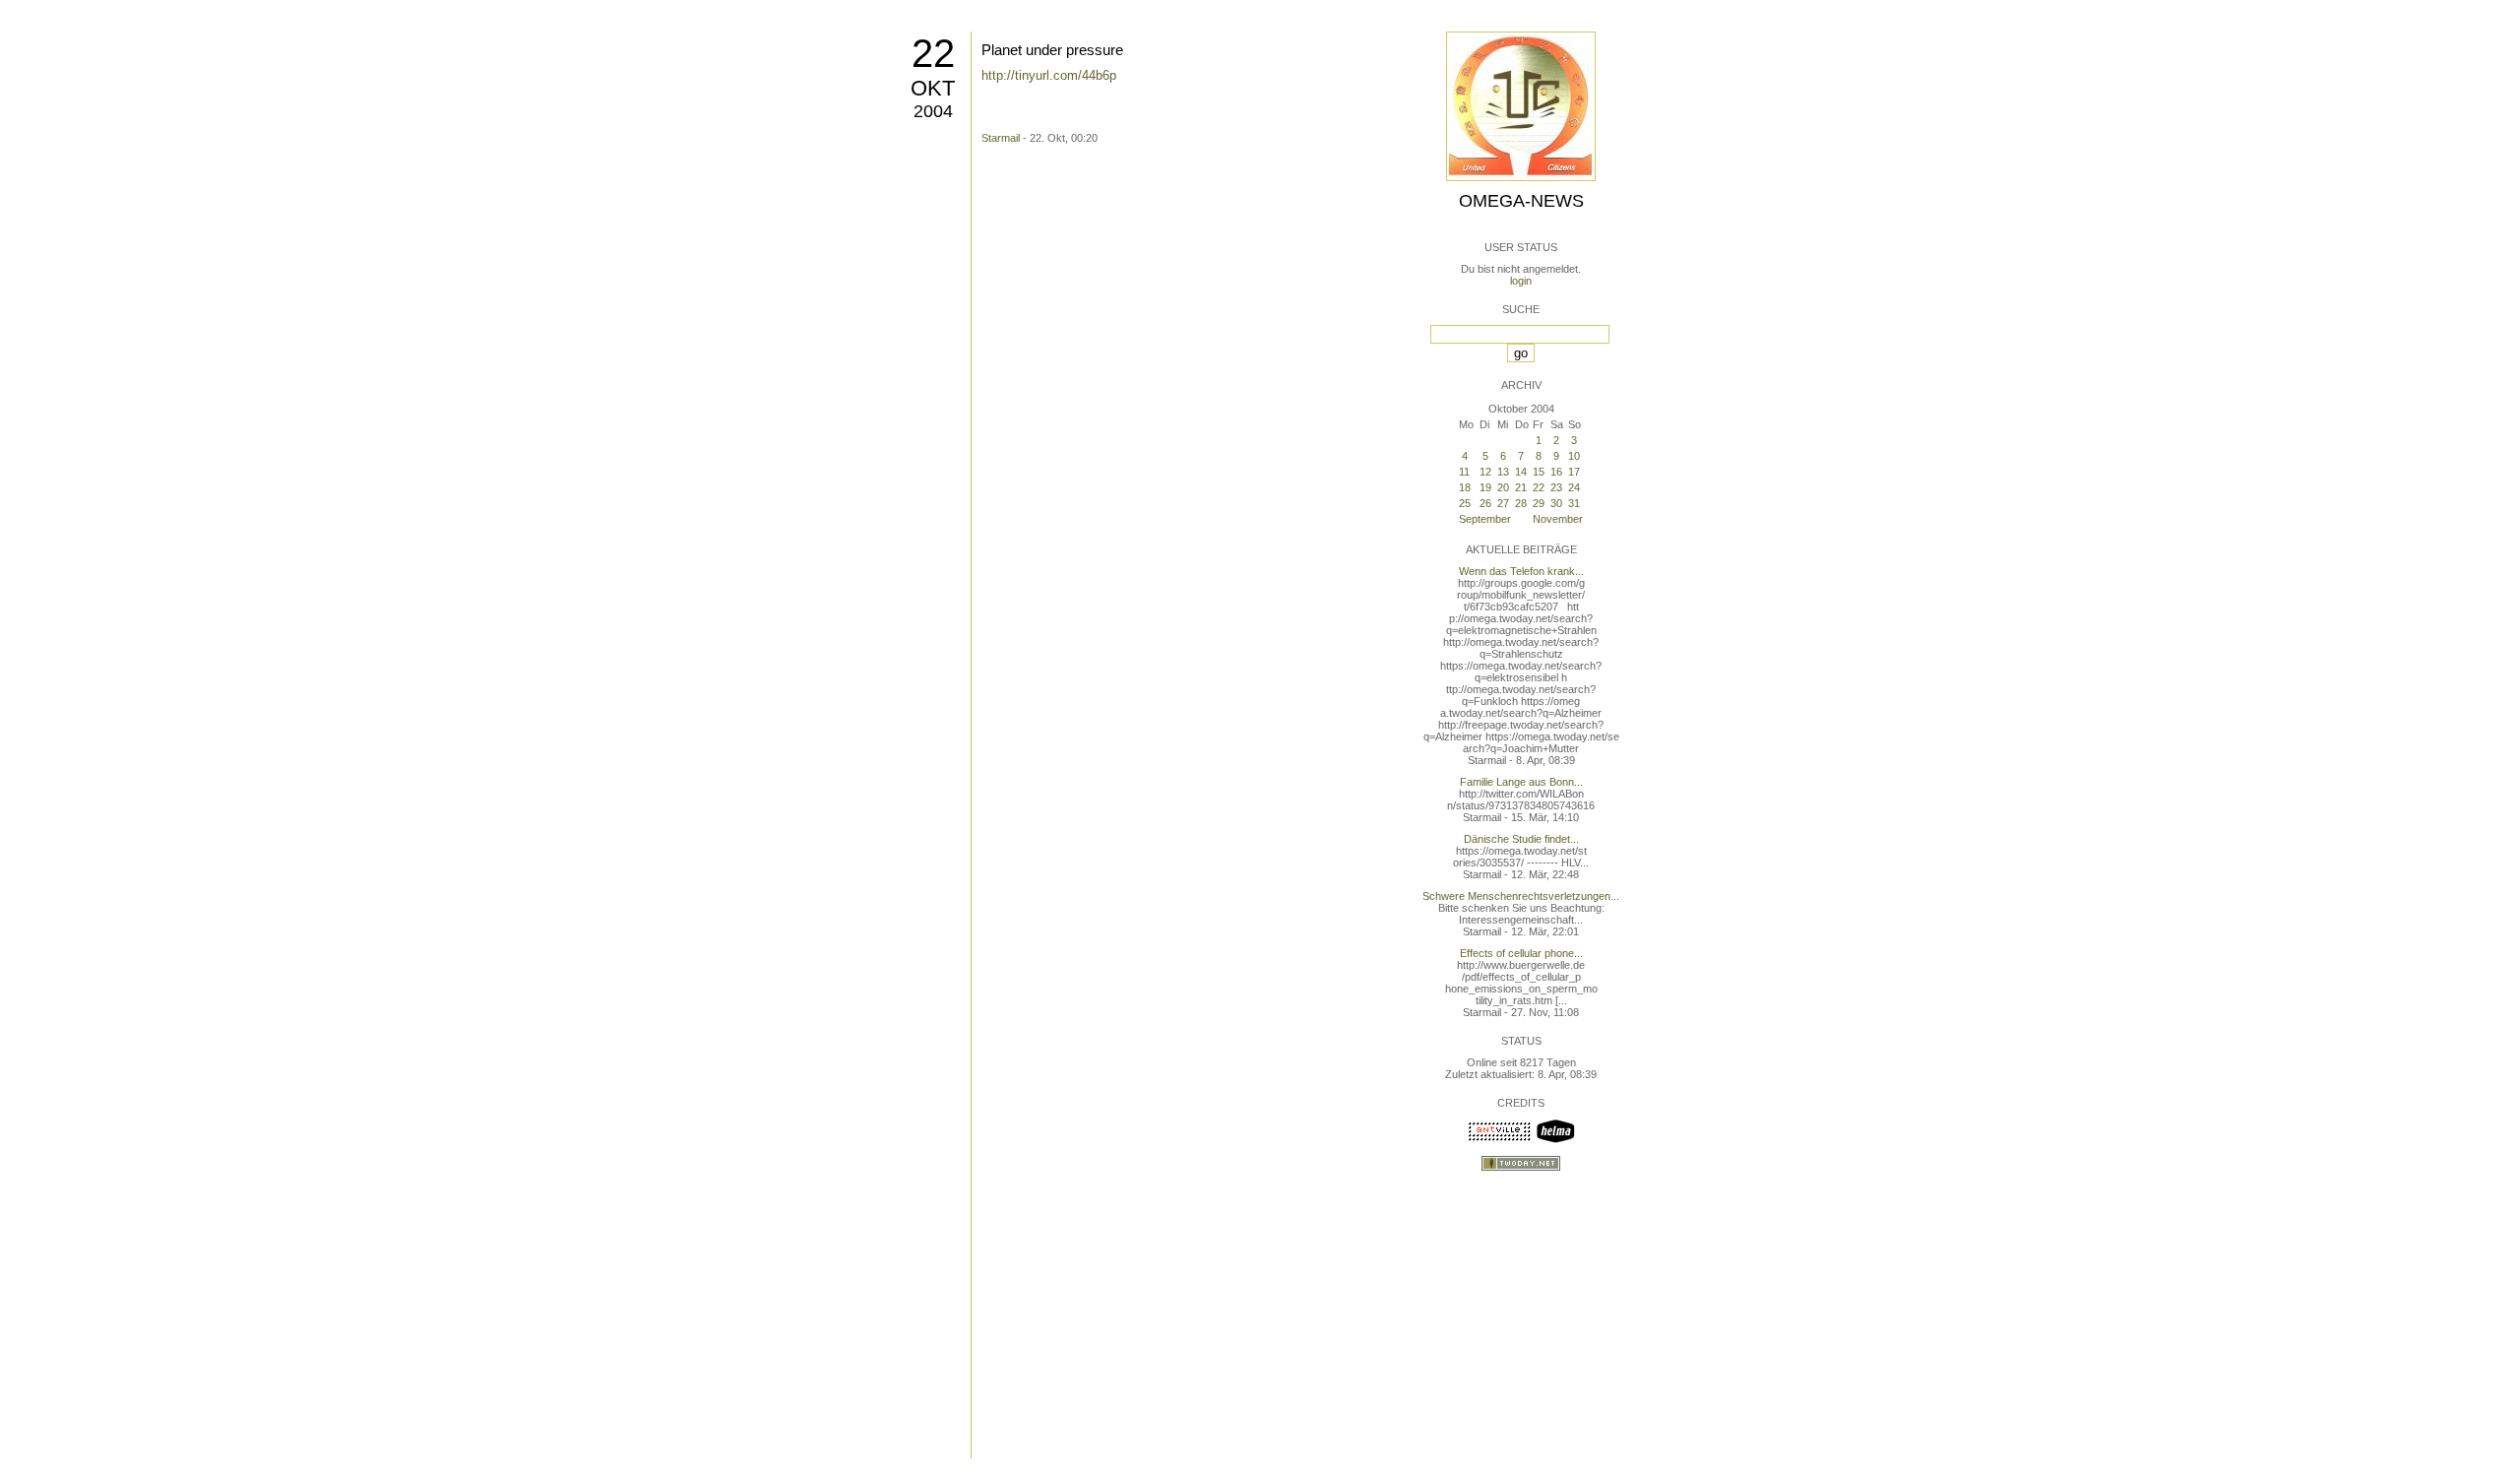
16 (1556, 472)
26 (1485, 503)
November (1558, 519)
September (1485, 519)
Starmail (1001, 138)
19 (1485, 487)
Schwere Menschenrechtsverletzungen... (1521, 896)
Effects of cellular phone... (1521, 953)
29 (1539, 503)
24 (1574, 487)
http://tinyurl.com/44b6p (1049, 75)
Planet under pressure (1052, 50)
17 (1574, 472)
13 (1503, 472)
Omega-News (1521, 201)
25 (1465, 503)
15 (1539, 472)
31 (1574, 503)
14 (1521, 472)
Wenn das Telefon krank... (1521, 571)
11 (1464, 472)
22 (933, 53)
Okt (933, 88)
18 (1465, 487)
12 (1485, 472)
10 (1574, 456)
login (1521, 281)
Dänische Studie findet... (1521, 839)
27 (1503, 503)
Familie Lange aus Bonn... (1521, 782)
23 (1556, 487)
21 (1521, 487)
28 (1521, 503)
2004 (933, 111)
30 (1556, 503)
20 (1503, 487)
